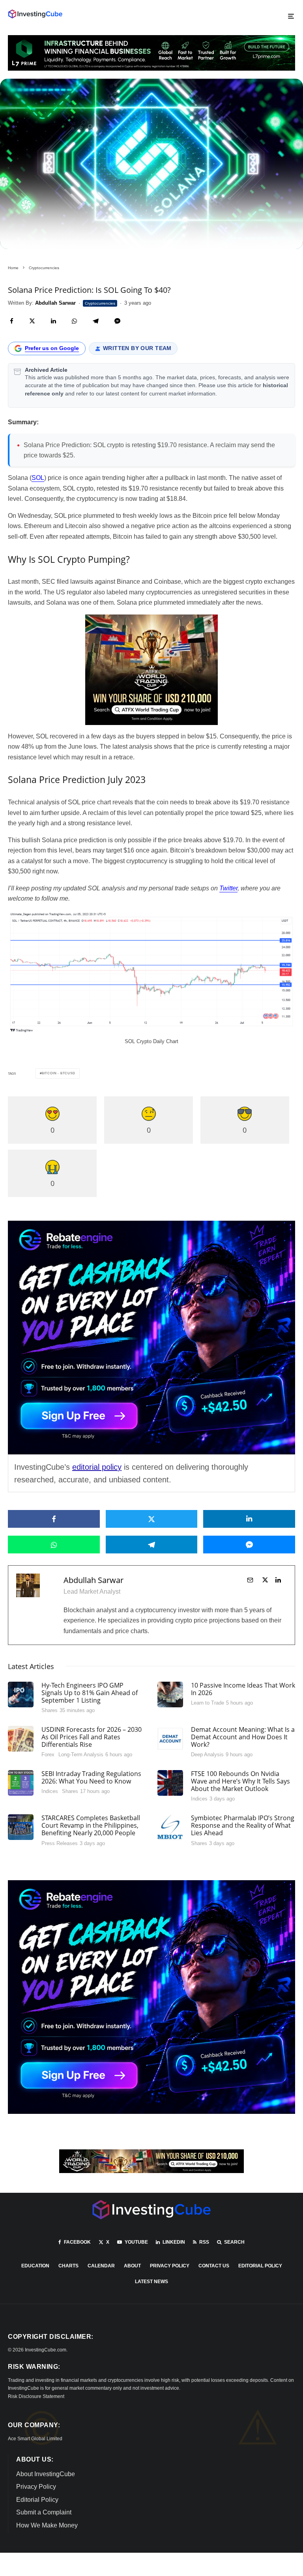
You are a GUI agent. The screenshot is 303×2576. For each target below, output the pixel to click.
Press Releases (60, 1843)
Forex (48, 1754)
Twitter (228, 888)
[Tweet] (32, 321)
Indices (50, 1791)
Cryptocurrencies (100, 303)
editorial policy (97, 1467)
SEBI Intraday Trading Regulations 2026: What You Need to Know (91, 1778)
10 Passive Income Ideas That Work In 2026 (243, 1689)
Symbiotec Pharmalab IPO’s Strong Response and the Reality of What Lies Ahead (243, 1826)
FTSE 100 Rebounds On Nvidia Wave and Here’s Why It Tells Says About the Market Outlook (240, 1782)
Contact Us (214, 2266)
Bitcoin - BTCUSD (59, 1073)
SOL (38, 478)
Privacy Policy (170, 2266)
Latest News (151, 2282)
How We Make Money (47, 2525)
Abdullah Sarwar (94, 1580)
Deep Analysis (207, 1754)
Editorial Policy (260, 2266)
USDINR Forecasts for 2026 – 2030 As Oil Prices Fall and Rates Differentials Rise (92, 1737)
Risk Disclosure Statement (36, 2396)
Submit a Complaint (44, 2512)
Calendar (101, 2266)
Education (35, 2266)
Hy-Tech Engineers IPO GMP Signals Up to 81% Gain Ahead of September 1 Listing (90, 1693)
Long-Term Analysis (81, 1754)
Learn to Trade (208, 1703)
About (132, 2266)
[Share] (12, 321)
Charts (68, 2266)
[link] (35, 14)
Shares (50, 1710)
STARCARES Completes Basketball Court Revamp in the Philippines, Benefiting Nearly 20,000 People (91, 1826)
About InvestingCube (46, 2474)
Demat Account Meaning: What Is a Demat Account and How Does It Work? (243, 1737)
